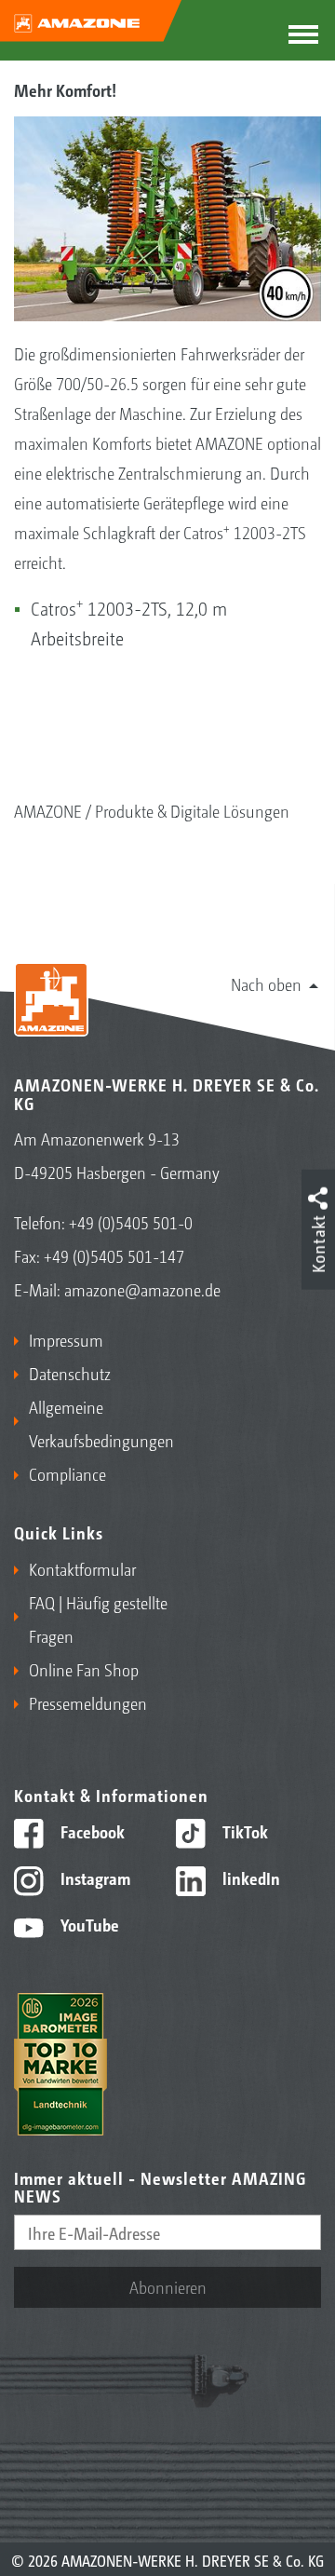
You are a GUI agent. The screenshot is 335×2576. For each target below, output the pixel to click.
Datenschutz (70, 1373)
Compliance (67, 1473)
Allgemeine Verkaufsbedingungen (94, 1423)
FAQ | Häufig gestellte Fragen (98, 1619)
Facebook (91, 1831)
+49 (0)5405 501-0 (131, 1222)
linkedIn (249, 1878)
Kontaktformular (82, 1568)
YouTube (88, 1924)
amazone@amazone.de (142, 1289)
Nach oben (266, 983)
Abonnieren (168, 2286)
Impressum (66, 1339)
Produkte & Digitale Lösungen (192, 810)
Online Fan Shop (84, 1669)
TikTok (243, 1831)
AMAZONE (48, 810)
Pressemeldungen (88, 1702)
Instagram (94, 1878)
